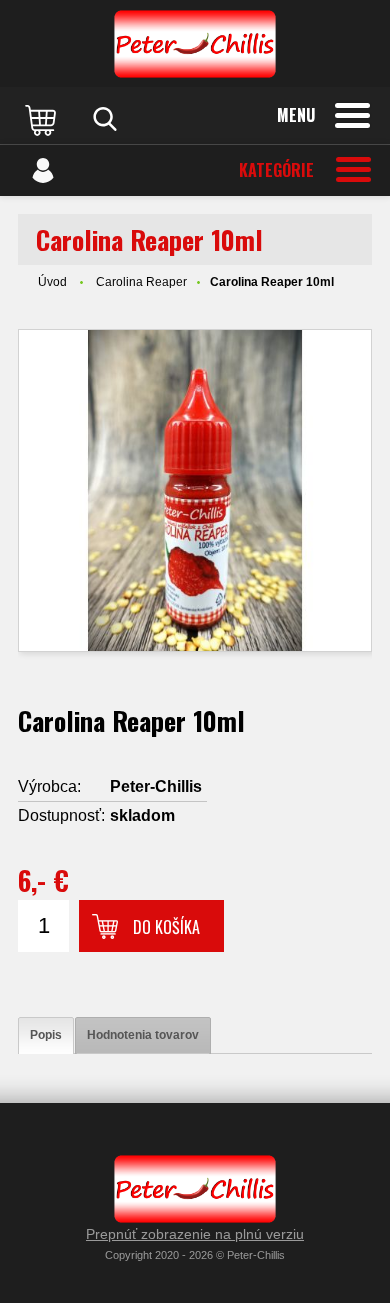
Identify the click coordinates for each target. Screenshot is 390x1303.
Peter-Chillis (156, 786)
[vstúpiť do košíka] (43, 119)
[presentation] (46, 1035)
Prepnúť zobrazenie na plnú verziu (195, 1234)
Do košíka (166, 927)
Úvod (52, 282)
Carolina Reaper (141, 282)
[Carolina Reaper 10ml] (195, 490)
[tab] (46, 1035)
